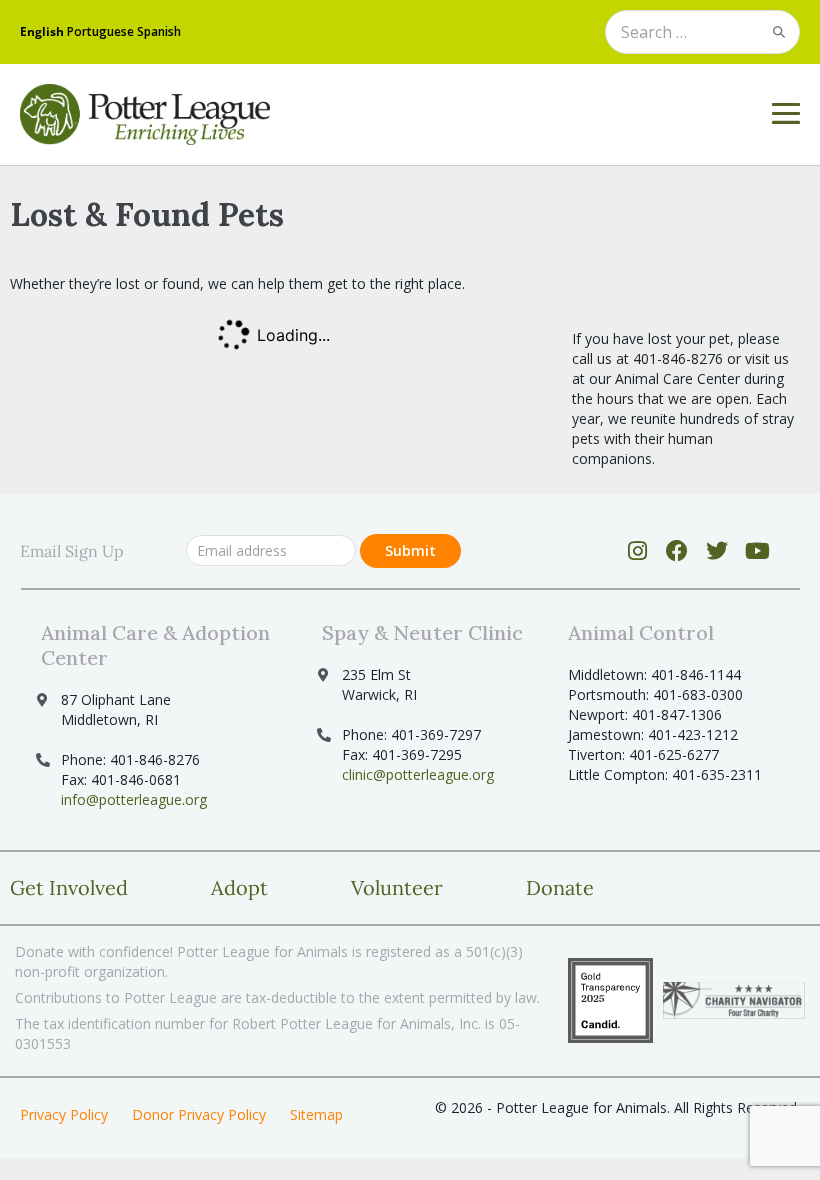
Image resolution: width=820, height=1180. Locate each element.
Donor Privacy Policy (199, 1114)
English (42, 31)
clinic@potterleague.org (418, 774)
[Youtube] (757, 551)
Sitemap (316, 1114)
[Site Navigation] (786, 114)
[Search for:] (702, 33)
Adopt (239, 887)
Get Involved (69, 887)
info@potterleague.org (134, 799)
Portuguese (100, 31)
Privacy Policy (64, 1114)
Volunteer (397, 887)
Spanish (159, 31)
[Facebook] (677, 551)
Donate (560, 887)
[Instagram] (637, 551)
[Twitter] (717, 551)
